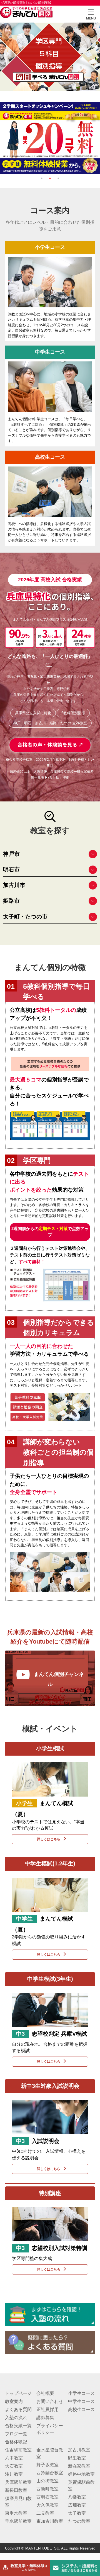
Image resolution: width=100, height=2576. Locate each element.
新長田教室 (16, 2490)
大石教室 (14, 2466)
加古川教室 (79, 2450)
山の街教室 (47, 2481)
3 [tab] (58, 178)
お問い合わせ (50, 2401)
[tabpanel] (50, 105)
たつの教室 (79, 2521)
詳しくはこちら (49, 1839)
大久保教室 (47, 2505)
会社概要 (45, 2393)
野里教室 (77, 2458)
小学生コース (81, 2393)
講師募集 (45, 2418)
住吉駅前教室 (18, 2450)
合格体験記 (16, 2442)
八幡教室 (77, 2497)
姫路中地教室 (81, 2474)
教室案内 (14, 2401)
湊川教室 (14, 2474)
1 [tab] (42, 178)
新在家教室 (79, 2466)
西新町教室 (47, 2489)
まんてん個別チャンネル (59, 1679)
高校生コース (81, 2409)
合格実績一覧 (18, 2426)
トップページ (18, 2393)
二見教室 (45, 2513)
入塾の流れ (16, 2418)
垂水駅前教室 (18, 2521)
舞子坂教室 (47, 2465)
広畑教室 (77, 2505)
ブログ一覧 (16, 2434)
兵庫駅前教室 (18, 2482)
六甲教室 (14, 2458)
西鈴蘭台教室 (50, 2473)
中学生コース (81, 2401)
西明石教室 (47, 2497)
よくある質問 (18, 2409)
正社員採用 (47, 2409)
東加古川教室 (50, 2521)
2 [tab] (50, 178)
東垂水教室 (16, 2513)
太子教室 (77, 2513)
